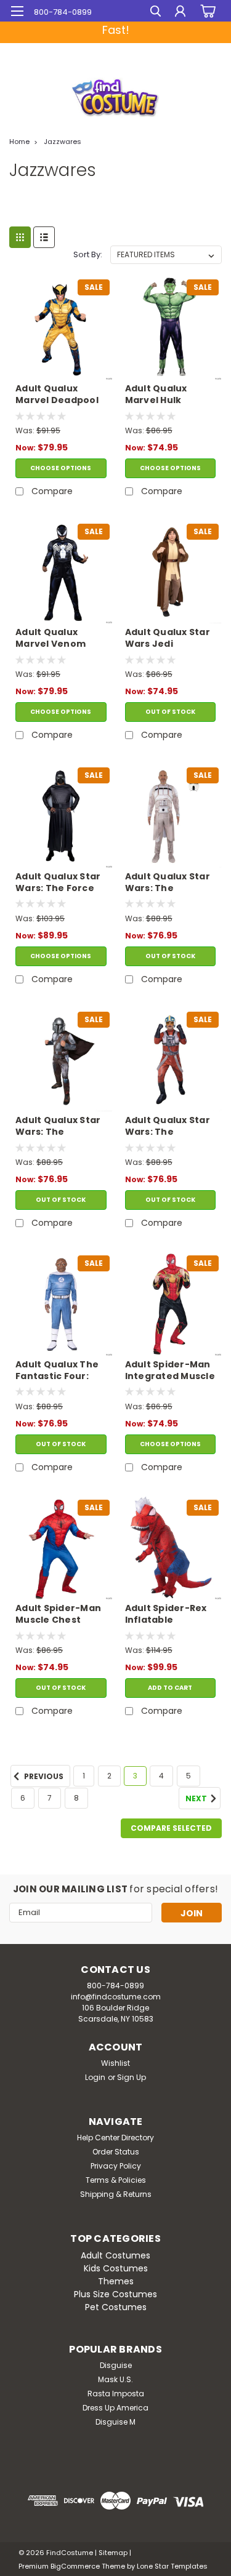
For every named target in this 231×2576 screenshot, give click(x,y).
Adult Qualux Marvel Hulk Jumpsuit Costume (156, 395)
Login (95, 2077)
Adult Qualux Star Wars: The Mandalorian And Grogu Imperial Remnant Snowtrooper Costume (168, 883)
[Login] (180, 13)
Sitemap (113, 2553)
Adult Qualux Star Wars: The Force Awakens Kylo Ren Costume (59, 883)
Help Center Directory (115, 2138)
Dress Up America (115, 2408)
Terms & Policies (116, 2180)
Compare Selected (171, 1828)
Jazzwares (63, 142)
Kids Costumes (116, 2268)
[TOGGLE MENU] (17, 11)
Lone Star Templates (172, 2566)
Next (197, 1799)
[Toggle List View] (44, 237)
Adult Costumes (115, 2255)
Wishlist (115, 2063)
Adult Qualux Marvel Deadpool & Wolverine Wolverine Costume (57, 395)
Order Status (116, 2152)
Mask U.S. (115, 2379)
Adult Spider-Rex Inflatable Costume (166, 1615)
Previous (43, 1777)
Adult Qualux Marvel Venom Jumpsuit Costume (51, 639)
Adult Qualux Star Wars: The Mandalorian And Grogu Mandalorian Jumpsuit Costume (58, 1127)
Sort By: (88, 254)
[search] (156, 13)
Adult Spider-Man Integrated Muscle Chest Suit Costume (170, 1371)
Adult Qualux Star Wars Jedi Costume (168, 639)
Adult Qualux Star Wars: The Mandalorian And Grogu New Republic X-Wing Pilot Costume (168, 1127)
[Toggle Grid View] (20, 237)
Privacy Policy (116, 2166)
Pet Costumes (116, 2307)
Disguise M (115, 2422)
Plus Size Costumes (115, 2294)
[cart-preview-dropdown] (206, 11)
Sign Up (132, 2077)
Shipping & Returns (116, 2194)
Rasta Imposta (116, 2394)
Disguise (116, 2365)
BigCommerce (75, 2566)
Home (19, 142)
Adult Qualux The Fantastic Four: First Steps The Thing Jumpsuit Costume (57, 1371)
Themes (116, 2281)
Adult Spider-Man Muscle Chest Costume (58, 1615)
